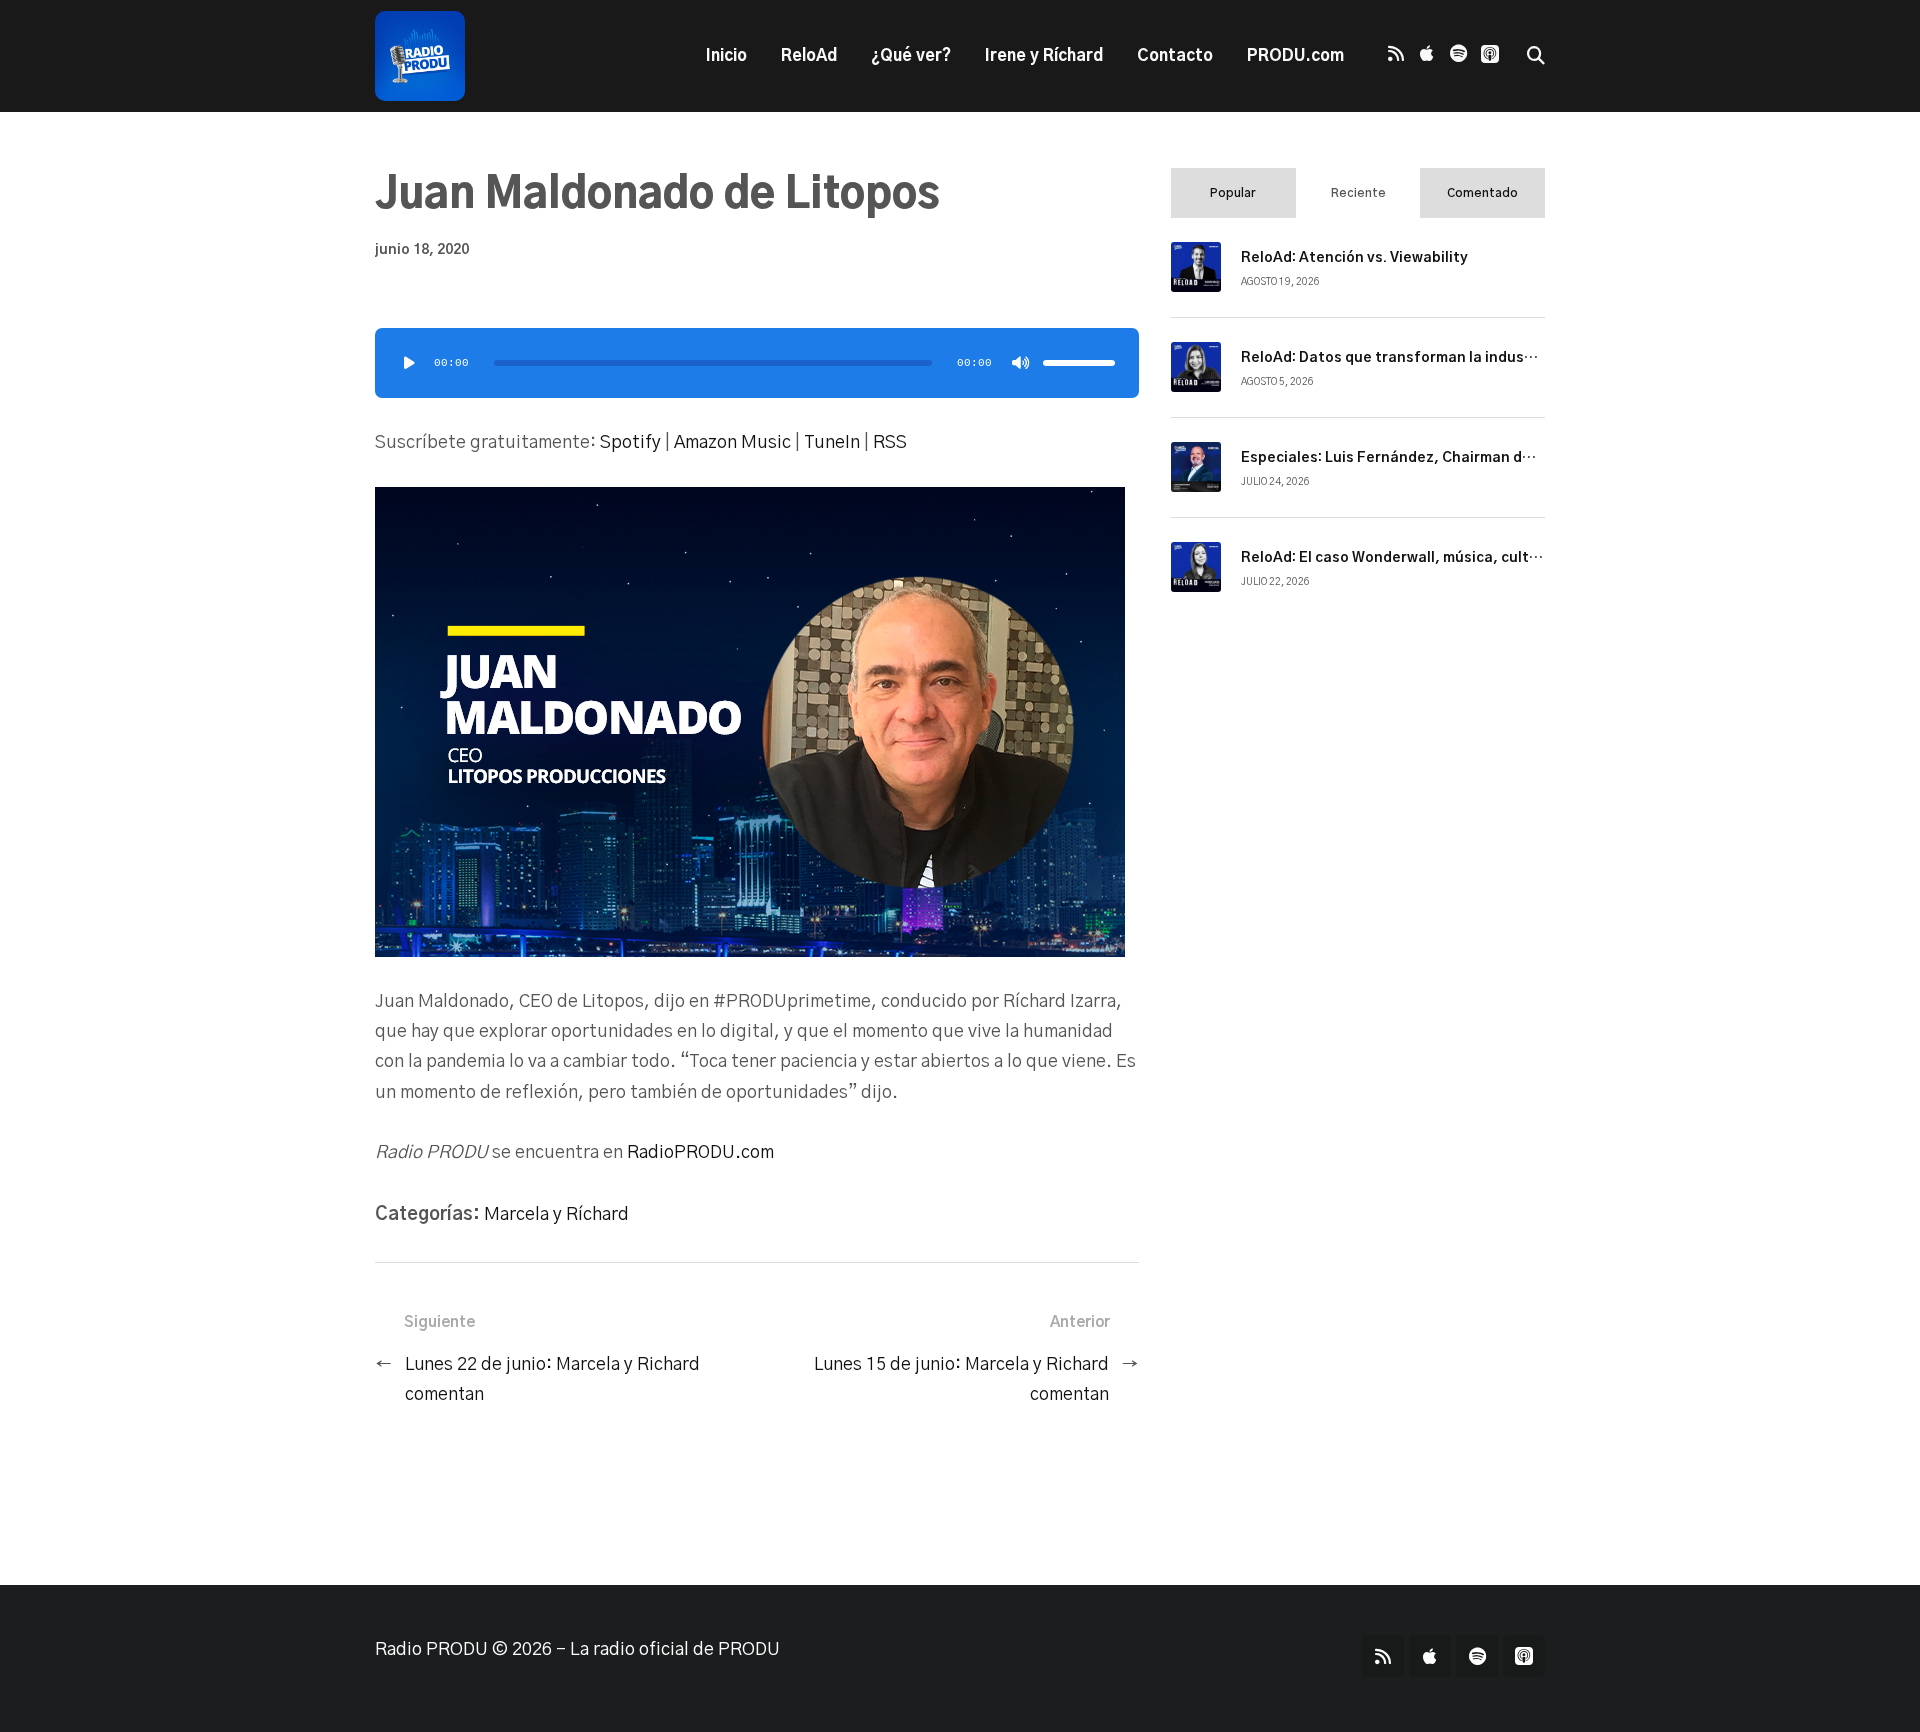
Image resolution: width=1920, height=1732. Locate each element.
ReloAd (809, 56)
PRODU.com (1295, 56)
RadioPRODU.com (700, 1153)
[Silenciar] (1021, 363)
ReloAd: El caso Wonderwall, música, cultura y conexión (1436, 558)
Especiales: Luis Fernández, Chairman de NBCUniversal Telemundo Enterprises (1520, 458)
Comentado (1482, 193)
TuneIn (832, 443)
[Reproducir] (409, 363)
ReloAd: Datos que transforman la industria (1395, 358)
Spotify (630, 443)
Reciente (1358, 193)
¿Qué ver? (911, 56)
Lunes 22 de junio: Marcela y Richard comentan (552, 1380)
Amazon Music (732, 443)
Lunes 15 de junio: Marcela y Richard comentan (961, 1380)
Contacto (1175, 56)
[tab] (1233, 193)
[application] (757, 363)
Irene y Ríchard (1044, 56)
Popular (1233, 193)
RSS (890, 443)
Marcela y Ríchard (556, 1215)
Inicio (726, 56)
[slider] (1079, 363)
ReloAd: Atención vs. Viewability (1354, 258)
